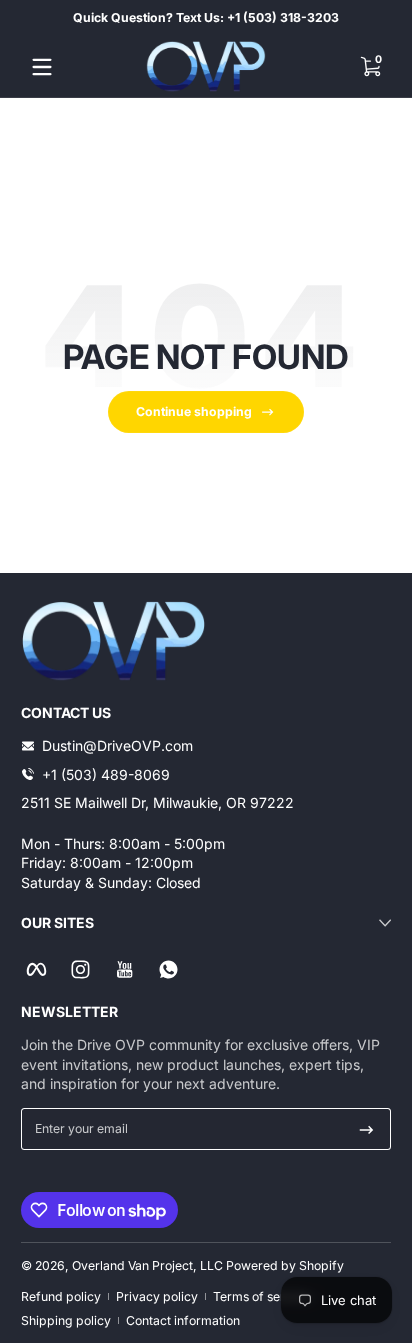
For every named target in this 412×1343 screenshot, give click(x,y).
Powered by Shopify (285, 1265)
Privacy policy (157, 1296)
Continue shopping (194, 411)
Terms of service (261, 1296)
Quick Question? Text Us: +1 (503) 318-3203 (206, 17)
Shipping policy (66, 1320)
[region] (206, 18)
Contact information (183, 1320)
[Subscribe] (366, 1129)
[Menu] (42, 67)
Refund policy (61, 1296)
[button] (370, 67)
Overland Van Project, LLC (147, 1265)
